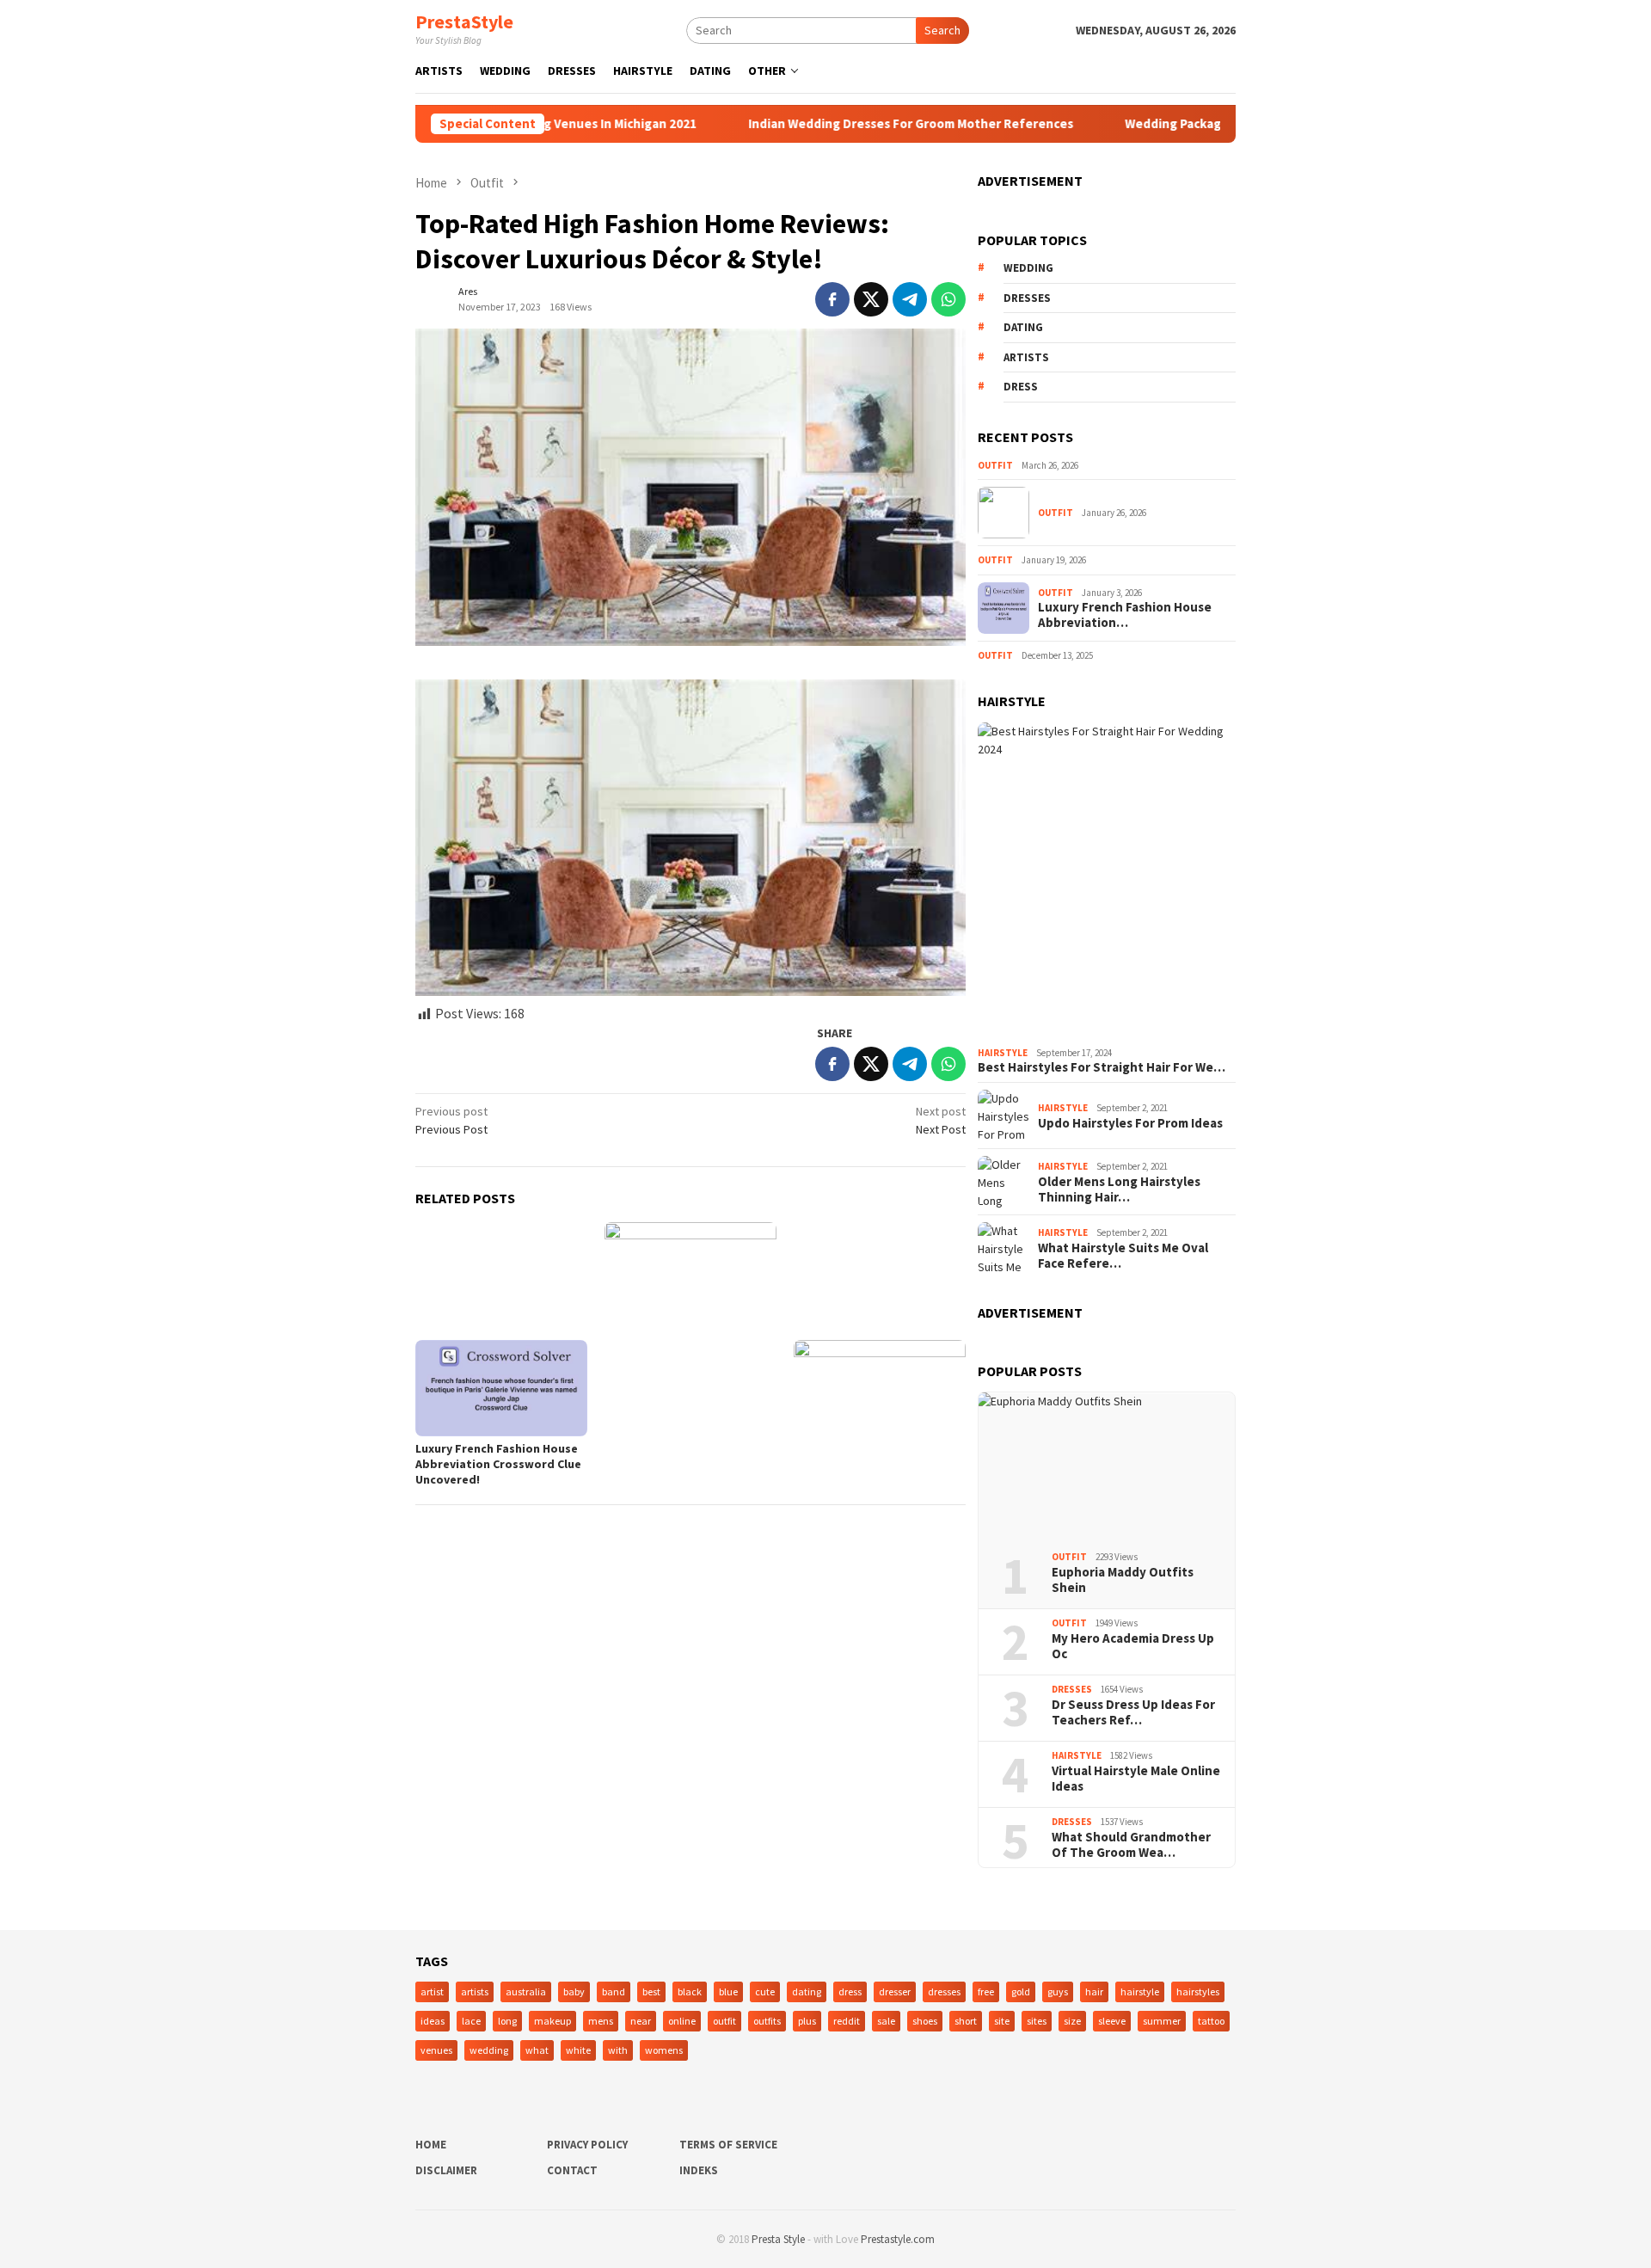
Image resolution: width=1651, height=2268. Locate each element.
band (614, 1991)
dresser (895, 1991)
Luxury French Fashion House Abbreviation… (1125, 615)
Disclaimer (446, 2170)
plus (807, 2021)
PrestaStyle (464, 22)
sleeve (1112, 2021)
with (618, 2050)
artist (432, 1991)
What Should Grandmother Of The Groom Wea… (1131, 1845)
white (578, 2050)
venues (436, 2050)
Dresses (1072, 1689)
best (651, 1991)
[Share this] (832, 299)
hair (1094, 1991)
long (507, 2021)
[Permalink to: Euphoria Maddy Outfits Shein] (1107, 1466)
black (690, 1991)
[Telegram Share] (910, 299)
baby (574, 1991)
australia (526, 1991)
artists (1026, 357)
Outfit (995, 465)
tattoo (1211, 2021)
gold (1021, 1991)
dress (1021, 387)
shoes (925, 2021)
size (1072, 2021)
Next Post (941, 1120)
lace (471, 2021)
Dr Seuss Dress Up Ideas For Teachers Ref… (1133, 1712)
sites (1037, 2021)
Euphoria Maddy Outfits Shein (1123, 1580)
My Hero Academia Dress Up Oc (1133, 1646)
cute (765, 1991)
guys (1058, 1991)
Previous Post (451, 1120)
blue (728, 1991)
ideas (433, 2021)
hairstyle (1140, 1991)
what (537, 2050)
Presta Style (778, 2239)
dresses (1027, 298)
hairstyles (1198, 1991)
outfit (724, 2021)
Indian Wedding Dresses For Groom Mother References (850, 124)
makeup (552, 2021)
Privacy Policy (587, 2145)
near (641, 2021)
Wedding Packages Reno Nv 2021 (1160, 124)
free (986, 1991)
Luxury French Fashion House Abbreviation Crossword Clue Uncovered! (498, 1464)
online (682, 2021)
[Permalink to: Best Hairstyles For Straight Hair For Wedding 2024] (1107, 881)
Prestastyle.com (898, 2239)
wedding (1028, 268)
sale (886, 2021)
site (1002, 2021)
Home (431, 2145)
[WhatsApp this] (948, 299)
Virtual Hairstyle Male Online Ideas (1136, 1779)
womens (664, 2050)
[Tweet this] (871, 299)
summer (1162, 2021)
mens (601, 2021)
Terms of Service (728, 2145)
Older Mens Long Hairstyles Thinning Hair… (1119, 1189)
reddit (847, 2021)
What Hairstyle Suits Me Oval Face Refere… (1123, 1256)
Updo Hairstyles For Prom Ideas (1130, 1123)
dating (1023, 327)
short (966, 2021)
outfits (767, 2021)
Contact (572, 2170)
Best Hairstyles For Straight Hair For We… (1102, 1067)
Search (942, 30)
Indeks (699, 2170)
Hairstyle (1003, 1053)
